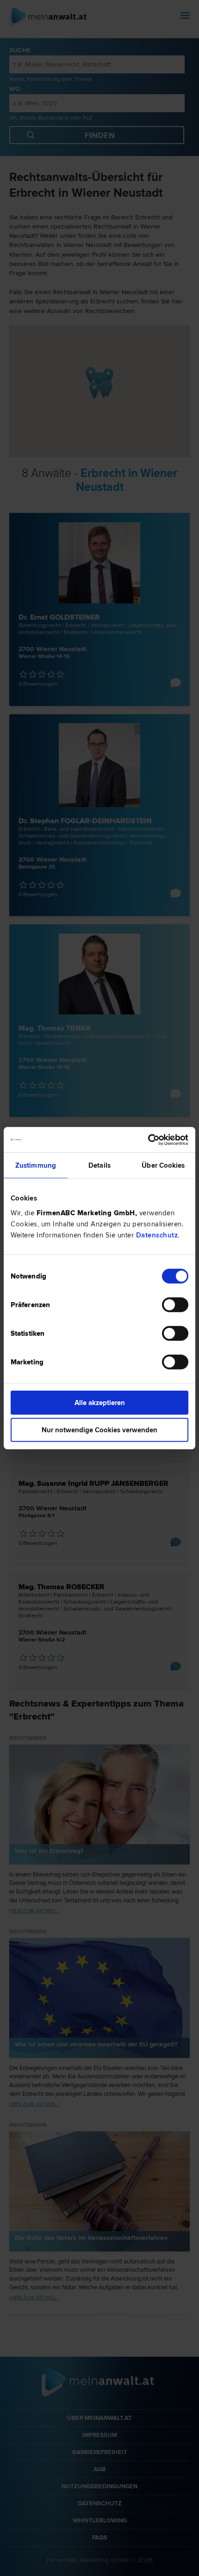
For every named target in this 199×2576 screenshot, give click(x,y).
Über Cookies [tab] (163, 1165)
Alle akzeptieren (100, 1402)
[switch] (175, 1304)
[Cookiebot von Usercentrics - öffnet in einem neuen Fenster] (148, 1140)
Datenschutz (157, 1235)
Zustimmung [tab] (36, 1165)
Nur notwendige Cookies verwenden (99, 1430)
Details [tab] (99, 1165)
